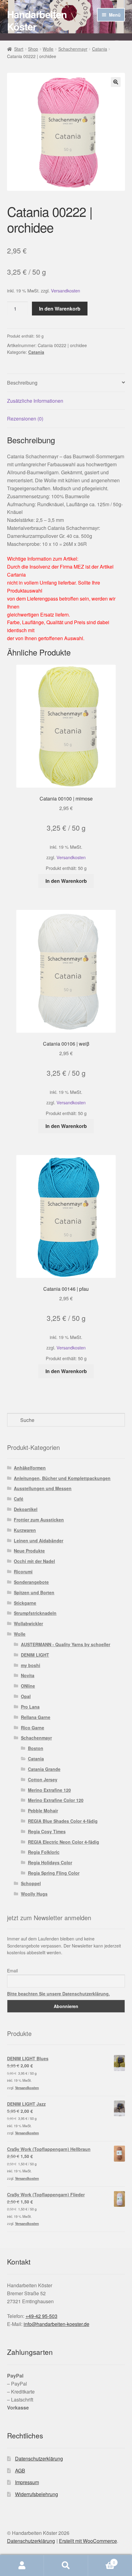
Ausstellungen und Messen (43, 1488)
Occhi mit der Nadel (34, 1561)
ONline (28, 1686)
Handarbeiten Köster (37, 20)
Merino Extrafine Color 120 (56, 1800)
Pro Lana (30, 1707)
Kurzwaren (25, 1530)
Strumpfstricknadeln (35, 1613)
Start (19, 49)
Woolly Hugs (34, 1894)
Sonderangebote (31, 1582)
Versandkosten (66, 290)
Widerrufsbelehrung (37, 2494)
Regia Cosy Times (47, 1831)
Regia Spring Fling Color (54, 1873)
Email (12, 1971)
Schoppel (31, 1883)
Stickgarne (25, 1603)
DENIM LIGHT (35, 1655)
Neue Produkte (29, 1551)
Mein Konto (22, 2566)
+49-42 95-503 (41, 2316)
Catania (100, 49)
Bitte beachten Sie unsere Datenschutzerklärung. (58, 1994)
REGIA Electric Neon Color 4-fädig (64, 1842)
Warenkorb (102, 2560)
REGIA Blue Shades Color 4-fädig (63, 1821)
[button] (116, 82)
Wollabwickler (28, 1623)
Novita (28, 1675)
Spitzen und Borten (34, 1592)
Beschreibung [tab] (22, 383)
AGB (20, 2470)
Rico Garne (33, 1728)
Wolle (48, 49)
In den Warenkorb (60, 309)
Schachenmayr (73, 49)
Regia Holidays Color (50, 1862)
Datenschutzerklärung (39, 2459)
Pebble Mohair (43, 1811)
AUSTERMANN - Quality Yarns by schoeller (66, 1644)
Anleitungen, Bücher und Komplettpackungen (62, 1478)
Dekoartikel (26, 1509)
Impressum (27, 2482)
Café (19, 1499)
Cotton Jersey (43, 1779)
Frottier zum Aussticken (39, 1520)
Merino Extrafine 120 (49, 1790)
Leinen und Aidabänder (39, 1541)
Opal (26, 1696)
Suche (66, 2566)
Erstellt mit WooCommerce (88, 2541)
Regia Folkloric (44, 1852)
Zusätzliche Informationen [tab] (35, 401)
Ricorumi (23, 1572)
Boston (36, 1748)
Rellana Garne (36, 1717)
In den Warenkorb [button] (66, 881)
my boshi (31, 1665)
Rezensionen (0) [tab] (25, 419)
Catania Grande (44, 1769)
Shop (33, 49)
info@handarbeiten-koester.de (56, 2324)
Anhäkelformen (30, 1468)
